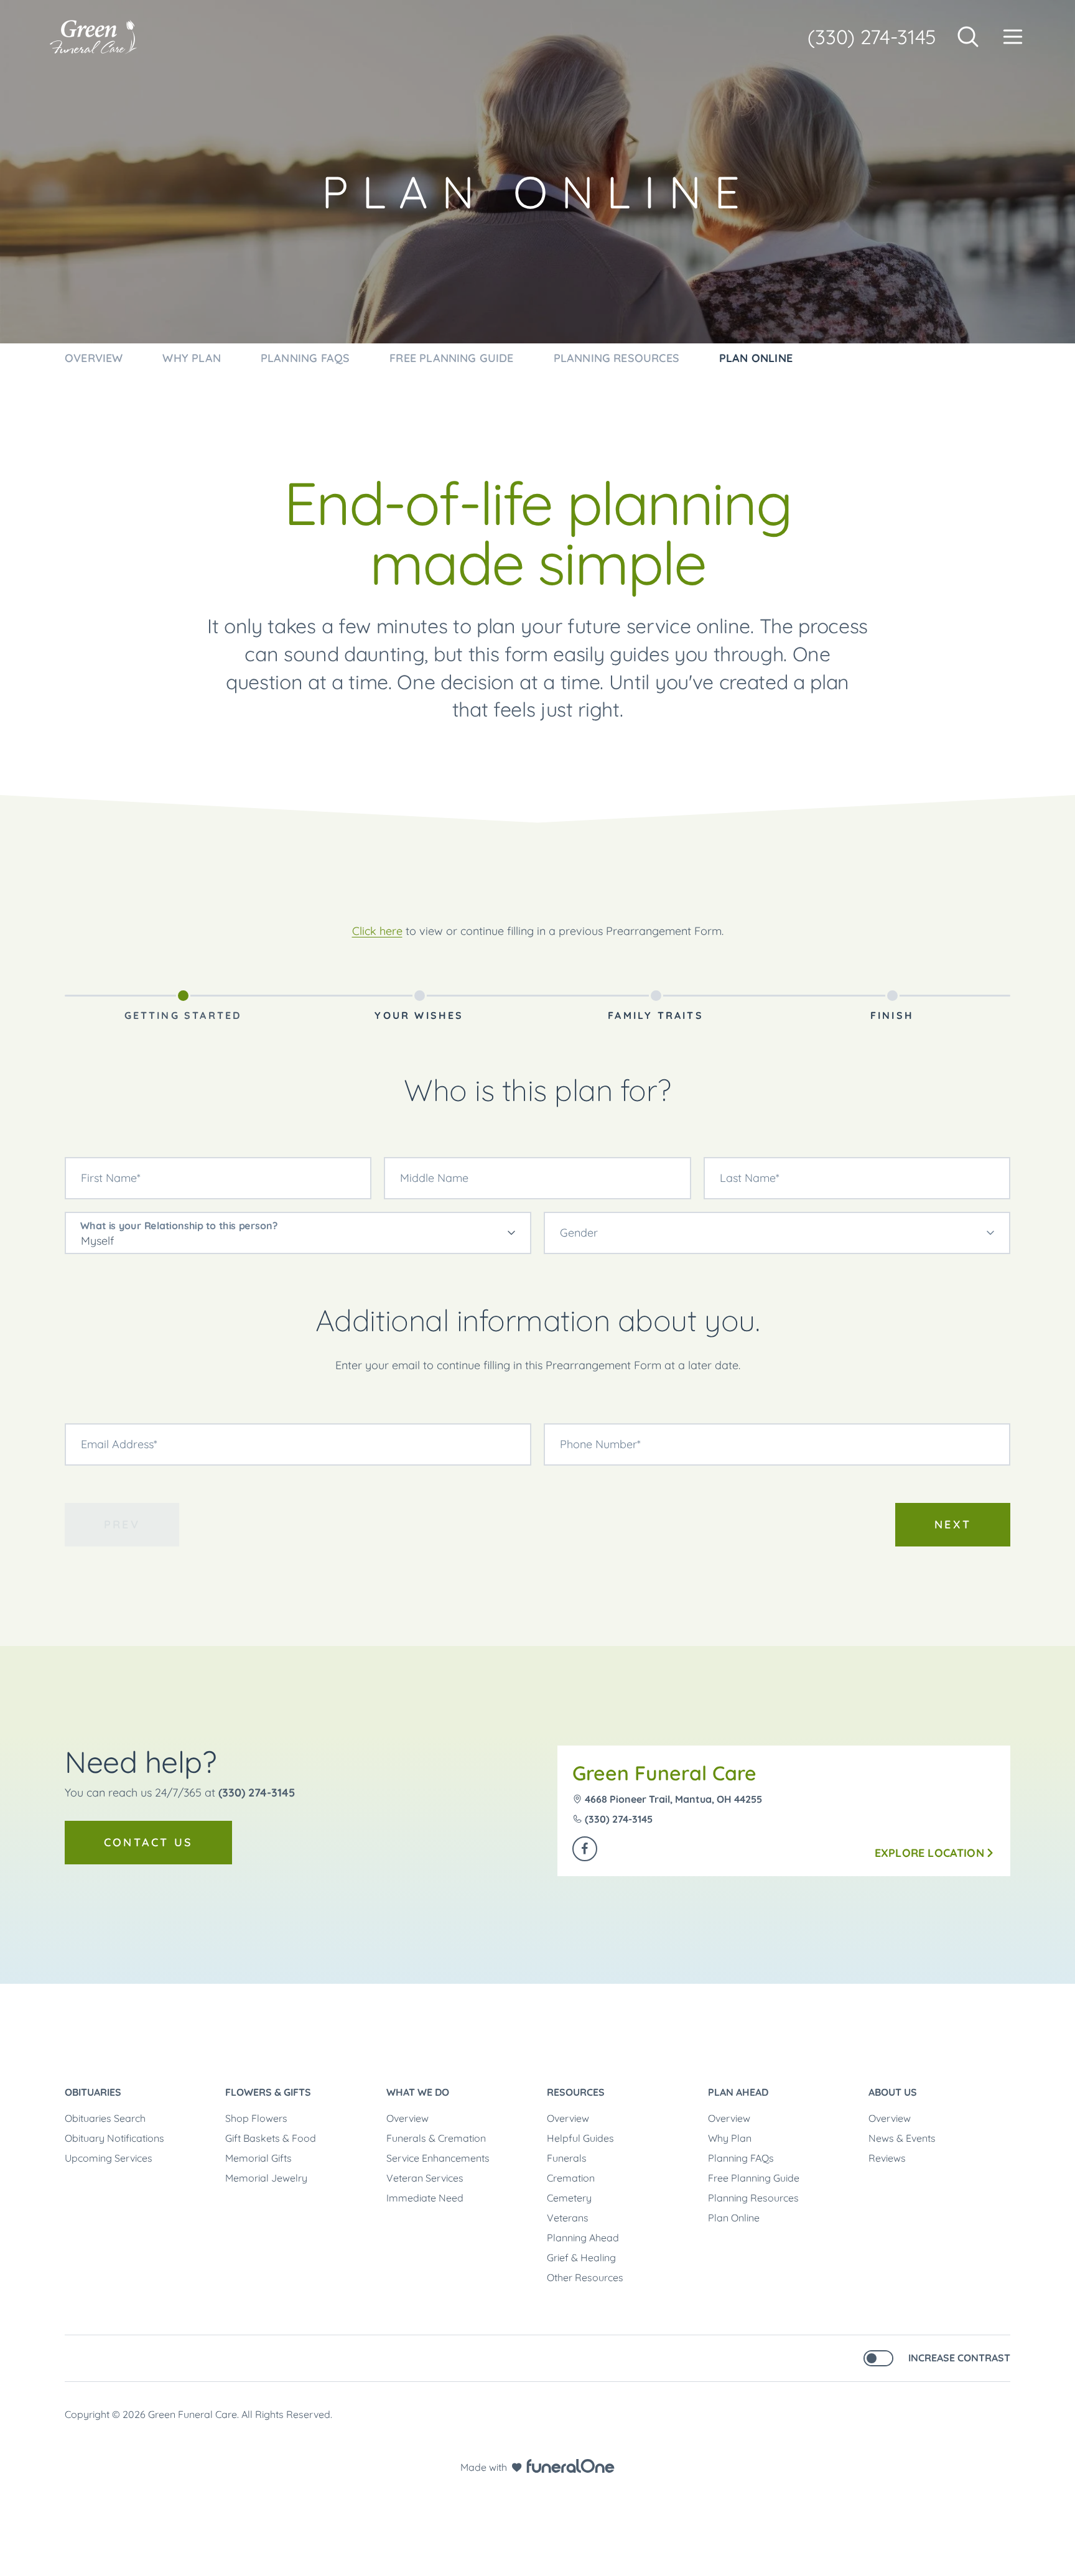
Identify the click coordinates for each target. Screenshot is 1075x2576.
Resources (576, 2092)
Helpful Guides (580, 2138)
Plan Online (734, 2218)
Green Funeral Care (664, 1773)
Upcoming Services (109, 2158)
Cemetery (569, 2198)
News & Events (902, 2138)
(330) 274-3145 (872, 37)
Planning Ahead (583, 2238)
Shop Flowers (256, 2118)
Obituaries (93, 2092)
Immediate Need (425, 2198)
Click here (377, 931)
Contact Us (148, 1842)
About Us (893, 2092)
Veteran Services (425, 2178)
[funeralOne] (570, 2466)
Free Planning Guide (754, 2178)
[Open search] (968, 37)
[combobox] (298, 1233)
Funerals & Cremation (436, 2138)
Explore (929, 1853)
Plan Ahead (738, 2092)
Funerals (567, 2158)
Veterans (568, 2218)
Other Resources (585, 2277)
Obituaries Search (105, 2118)
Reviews (887, 2158)
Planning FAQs (741, 2158)
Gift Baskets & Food (271, 2138)
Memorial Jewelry (266, 2178)
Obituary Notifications (114, 2138)
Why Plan (730, 2138)
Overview (407, 2118)
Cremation (571, 2178)
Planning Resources (753, 2198)
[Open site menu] (1013, 37)
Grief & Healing (581, 2257)
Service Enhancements (438, 2158)
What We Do (418, 2092)
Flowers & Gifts (268, 2092)
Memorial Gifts (258, 2158)
